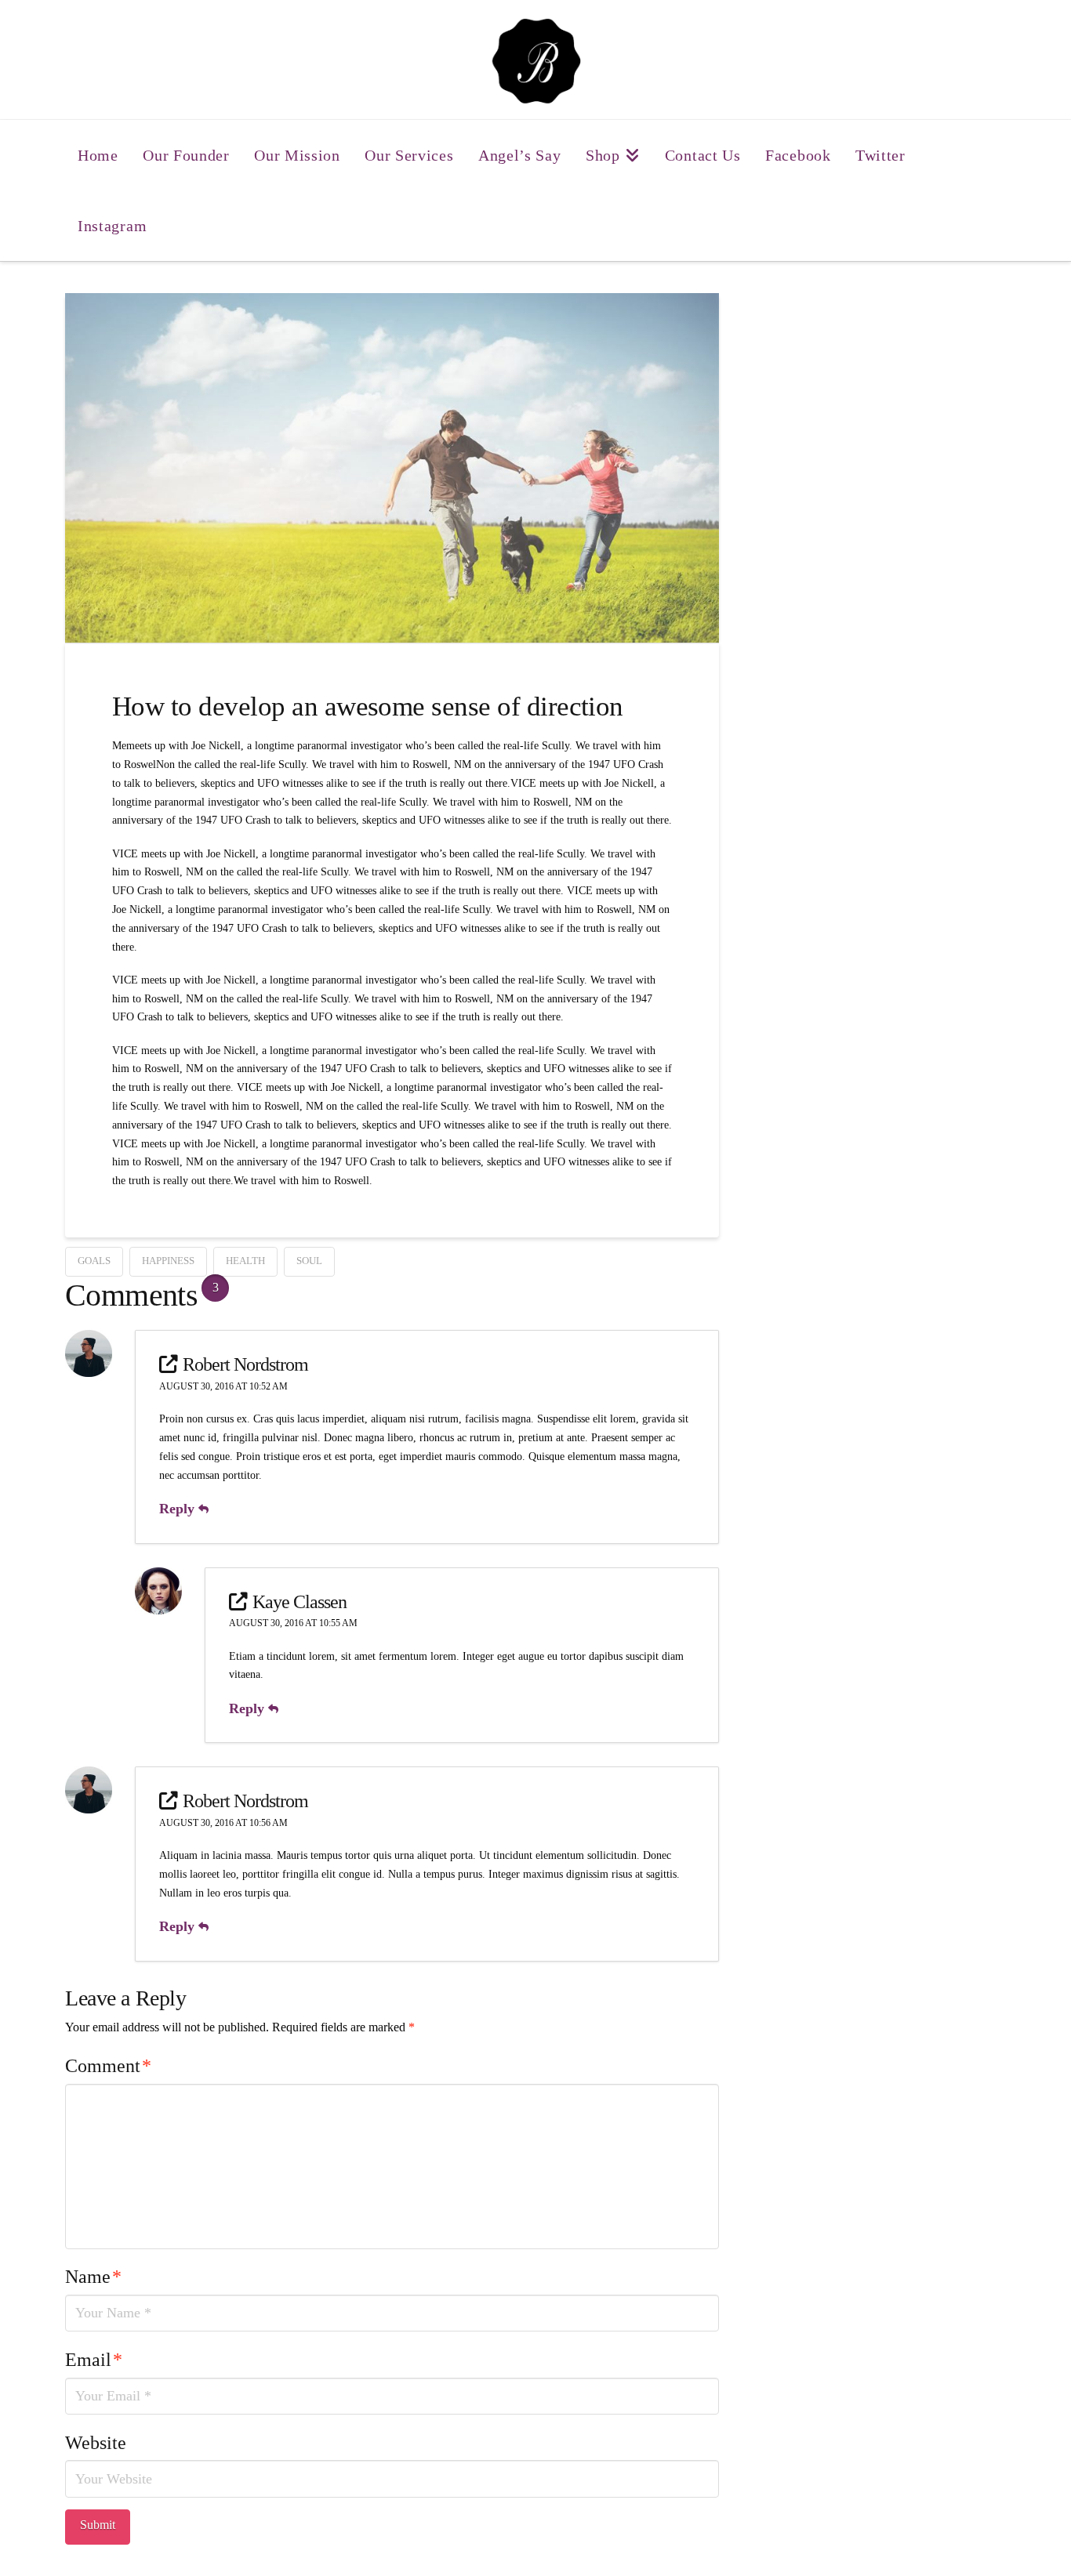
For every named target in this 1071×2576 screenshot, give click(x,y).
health (245, 1261)
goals (94, 1261)
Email (94, 2360)
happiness (168, 1261)
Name (93, 2277)
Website (96, 2443)
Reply (179, 1509)
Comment (108, 2066)
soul (309, 1261)
